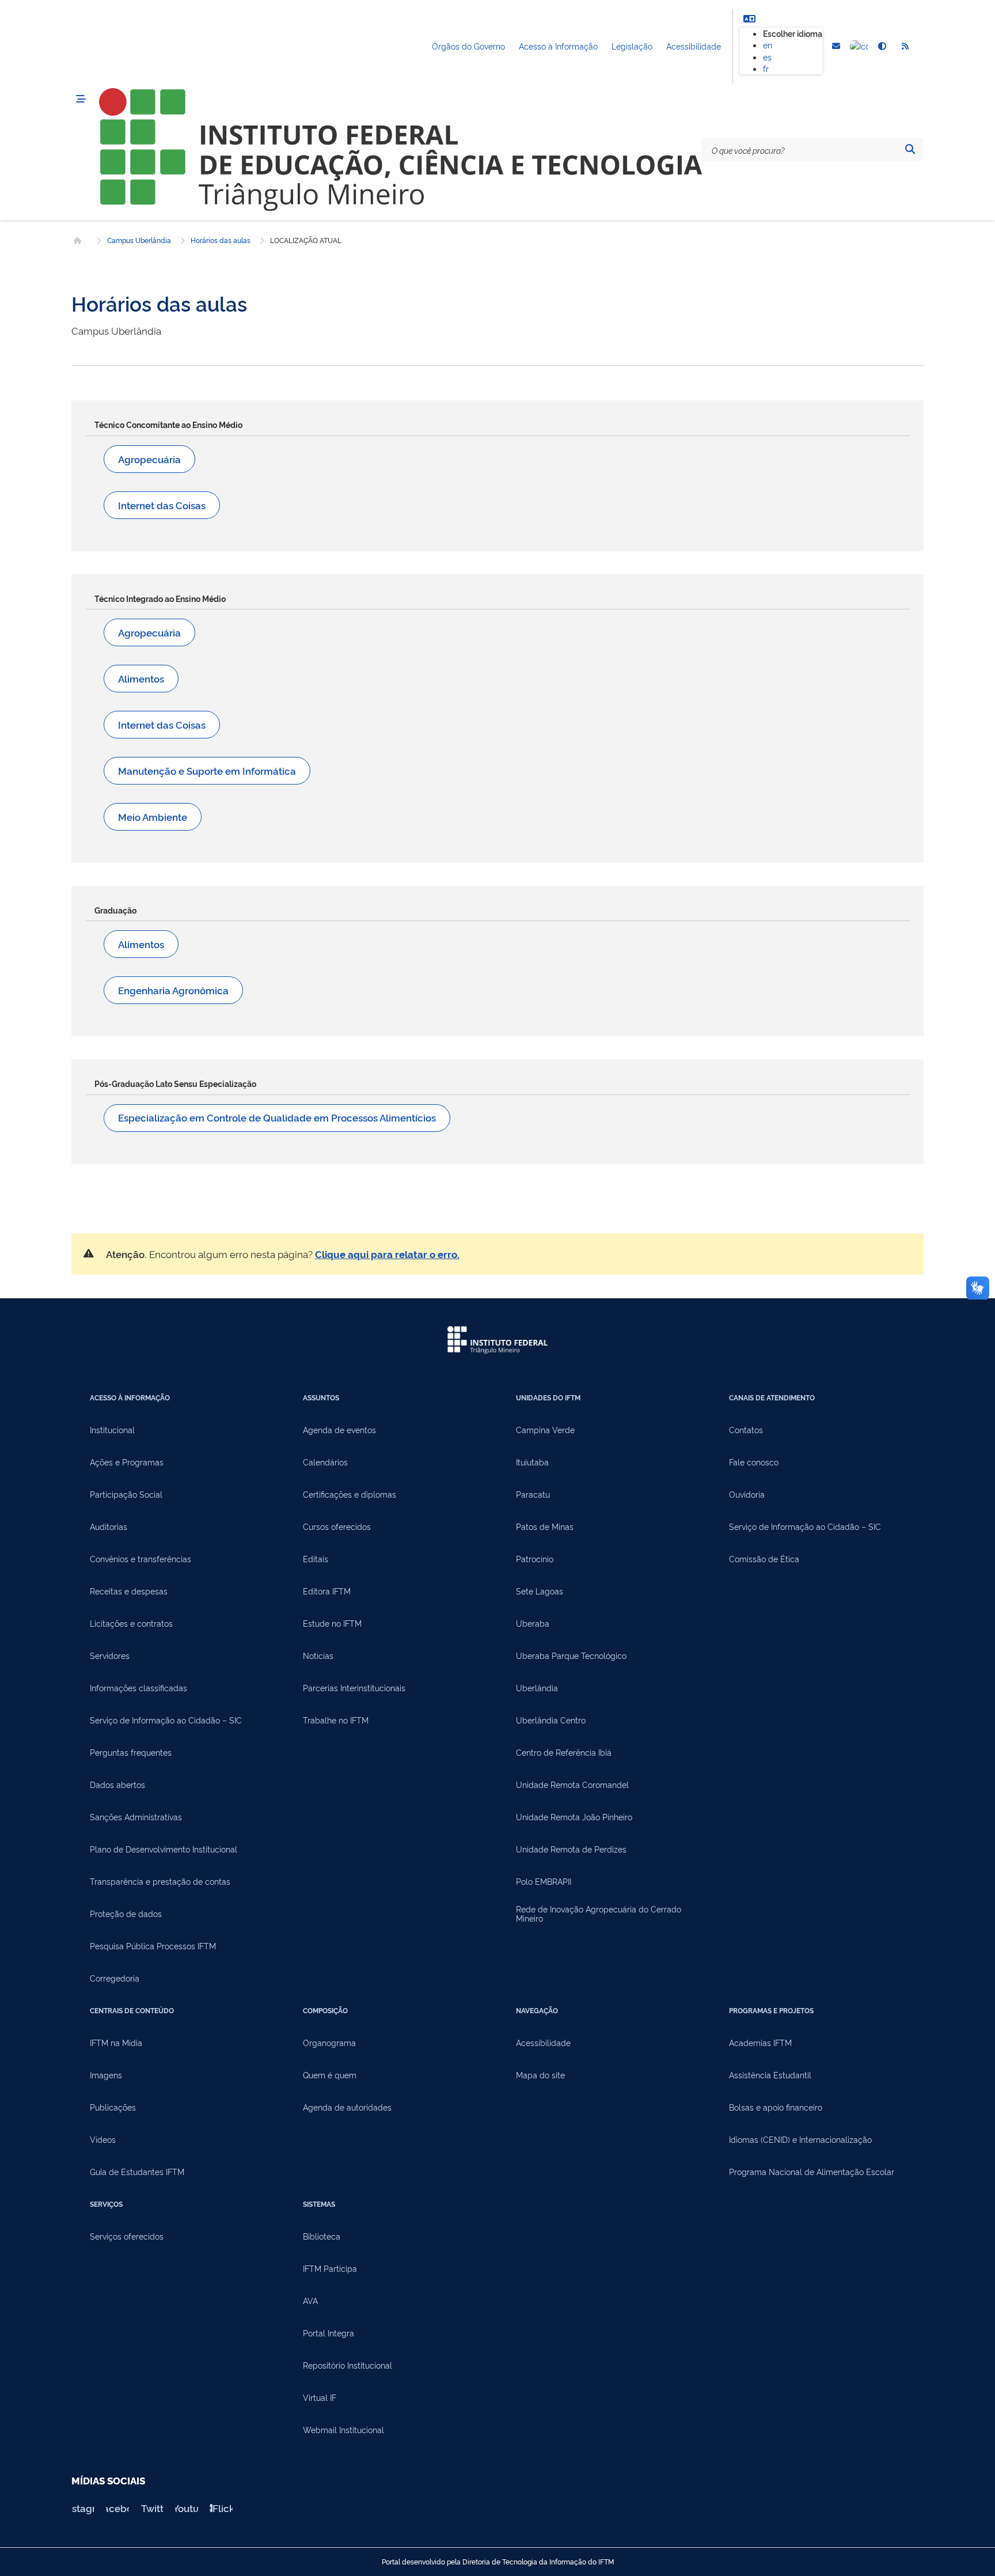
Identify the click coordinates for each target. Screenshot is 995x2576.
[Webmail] (836, 47)
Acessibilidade (694, 46)
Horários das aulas (221, 240)
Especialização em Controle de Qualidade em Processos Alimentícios (277, 1117)
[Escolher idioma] (749, 18)
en (768, 45)
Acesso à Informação (558, 46)
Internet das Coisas (162, 505)
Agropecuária (149, 459)
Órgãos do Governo (468, 46)
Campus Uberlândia (139, 240)
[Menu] (81, 99)
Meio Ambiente (153, 817)
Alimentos (141, 678)
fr (766, 68)
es (767, 57)
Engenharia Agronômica (173, 990)
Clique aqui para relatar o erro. (387, 1254)
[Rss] (905, 47)
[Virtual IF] (859, 47)
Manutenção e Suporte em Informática (207, 770)
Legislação (632, 46)
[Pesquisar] (910, 149)
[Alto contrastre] (882, 47)
